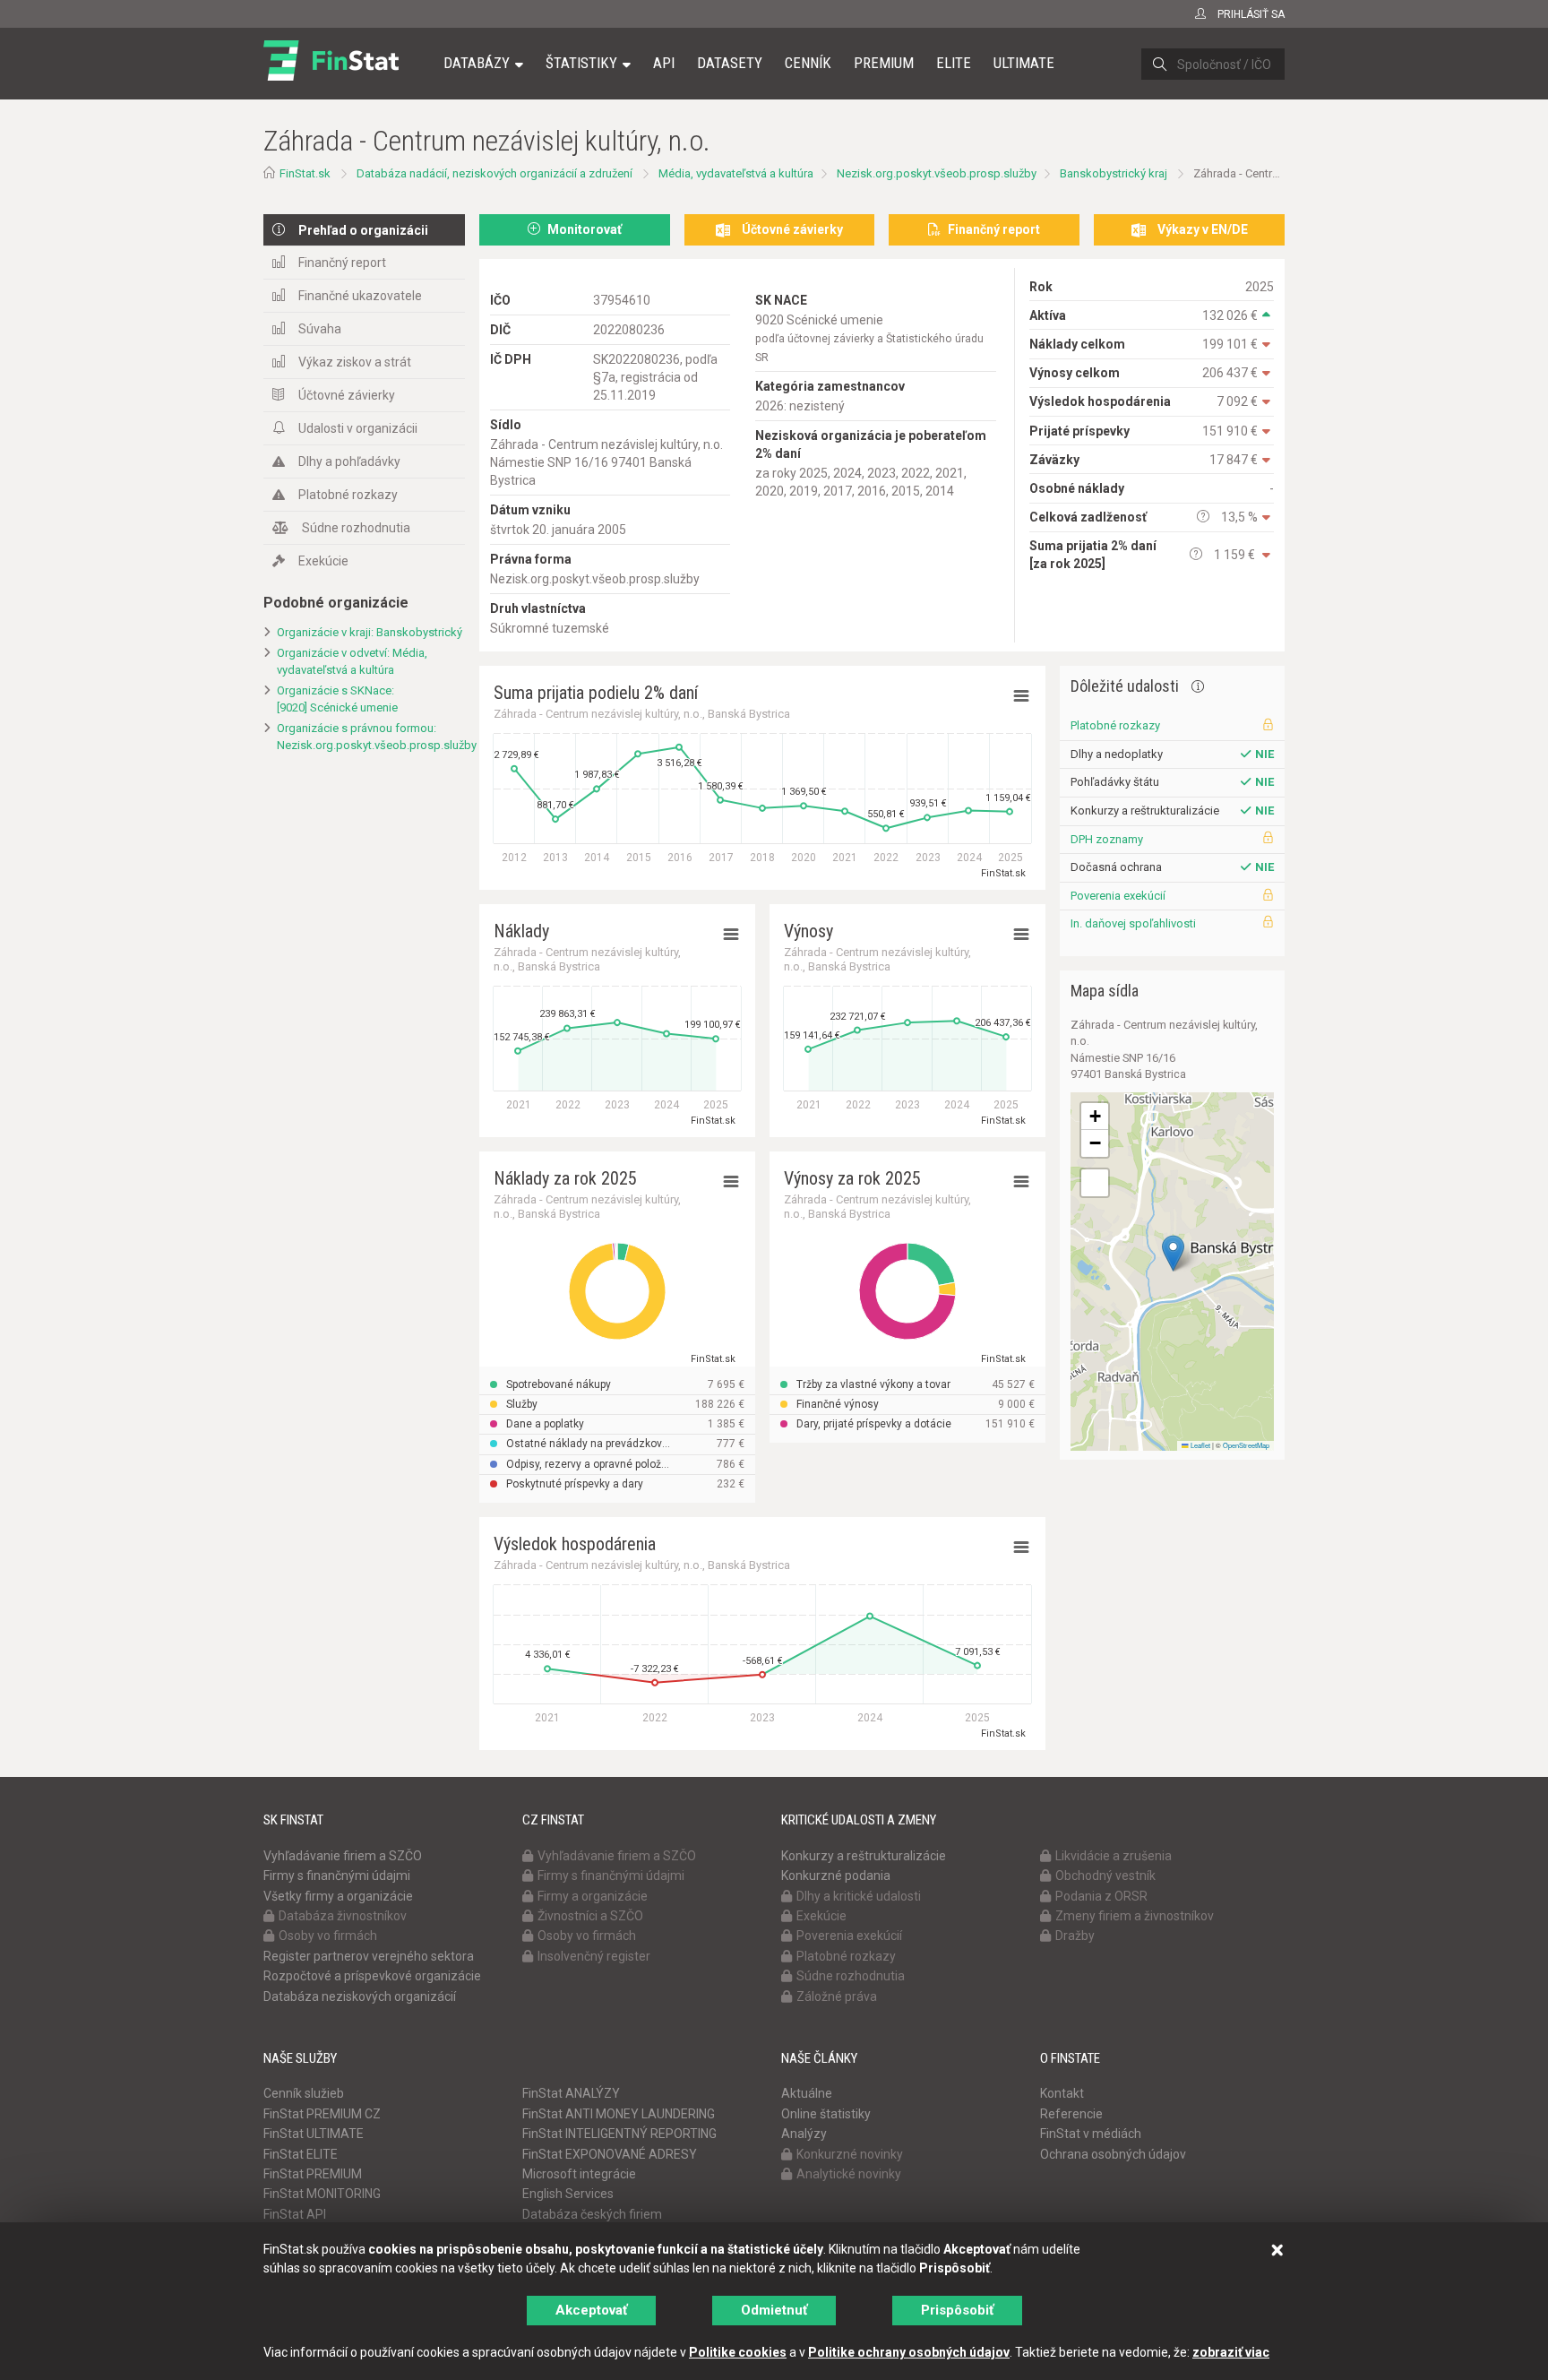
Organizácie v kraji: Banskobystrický (370, 632)
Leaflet (1200, 1445)
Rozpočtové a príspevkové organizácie (372, 1976)
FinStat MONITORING (322, 2194)
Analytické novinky (849, 2174)
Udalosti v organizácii (358, 428)
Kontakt (1062, 2093)
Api (664, 63)
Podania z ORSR (1101, 1896)
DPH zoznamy (1107, 839)
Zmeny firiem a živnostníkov (1135, 1916)
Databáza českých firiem (592, 2214)
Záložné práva (837, 1996)
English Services (568, 2194)
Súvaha (320, 329)
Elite (954, 63)
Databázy (477, 63)
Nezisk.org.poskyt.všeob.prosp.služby (937, 173)
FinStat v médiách (1091, 2134)
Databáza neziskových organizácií (360, 1996)
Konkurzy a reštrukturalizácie (864, 1856)
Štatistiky (581, 63)
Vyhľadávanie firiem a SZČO (343, 1856)
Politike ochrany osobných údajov (909, 2352)
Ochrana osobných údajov (1113, 2154)
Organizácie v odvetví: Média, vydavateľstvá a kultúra (352, 661)
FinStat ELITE (301, 2154)
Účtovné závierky (347, 395)
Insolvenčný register (594, 1956)
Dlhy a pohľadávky (349, 461)
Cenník (808, 63)
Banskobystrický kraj (1114, 173)
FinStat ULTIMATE (314, 2134)
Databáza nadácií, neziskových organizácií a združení (494, 173)
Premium (884, 63)
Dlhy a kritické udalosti (859, 1896)
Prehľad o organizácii (363, 230)
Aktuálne (807, 2093)
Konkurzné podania (836, 1876)
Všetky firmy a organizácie (338, 1896)
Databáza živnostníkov (343, 1916)
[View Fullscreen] (1095, 1183)
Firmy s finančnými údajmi (337, 1876)
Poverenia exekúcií (1118, 896)
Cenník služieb (304, 2093)
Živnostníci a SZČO (590, 1916)
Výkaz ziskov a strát (355, 362)
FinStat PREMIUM (313, 2174)
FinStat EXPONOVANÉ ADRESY (610, 2154)
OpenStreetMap (1246, 1445)
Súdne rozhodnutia (356, 528)
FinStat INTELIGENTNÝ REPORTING (619, 2134)
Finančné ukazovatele (360, 296)
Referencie (1071, 2114)
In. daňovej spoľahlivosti (1133, 923)
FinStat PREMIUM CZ (322, 2114)
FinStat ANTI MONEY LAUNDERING (619, 2114)
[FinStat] (331, 75)
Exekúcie (323, 561)
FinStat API (295, 2214)
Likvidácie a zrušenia (1114, 1856)
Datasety (730, 63)
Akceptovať (591, 2310)
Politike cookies (738, 2352)
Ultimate (1024, 63)
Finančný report (342, 263)
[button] (1173, 1253)
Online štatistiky (826, 2114)
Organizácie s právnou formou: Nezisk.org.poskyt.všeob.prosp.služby (371, 737)
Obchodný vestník (1105, 1876)
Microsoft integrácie (579, 2174)
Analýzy (804, 2134)
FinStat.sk (305, 173)
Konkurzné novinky (850, 2154)
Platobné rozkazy (348, 495)
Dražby (1075, 1936)
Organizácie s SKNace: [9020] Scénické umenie (337, 699)
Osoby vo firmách (328, 1936)
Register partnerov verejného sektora (369, 1956)
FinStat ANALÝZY (571, 2093)
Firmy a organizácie (593, 1896)
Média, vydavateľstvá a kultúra (736, 173)
